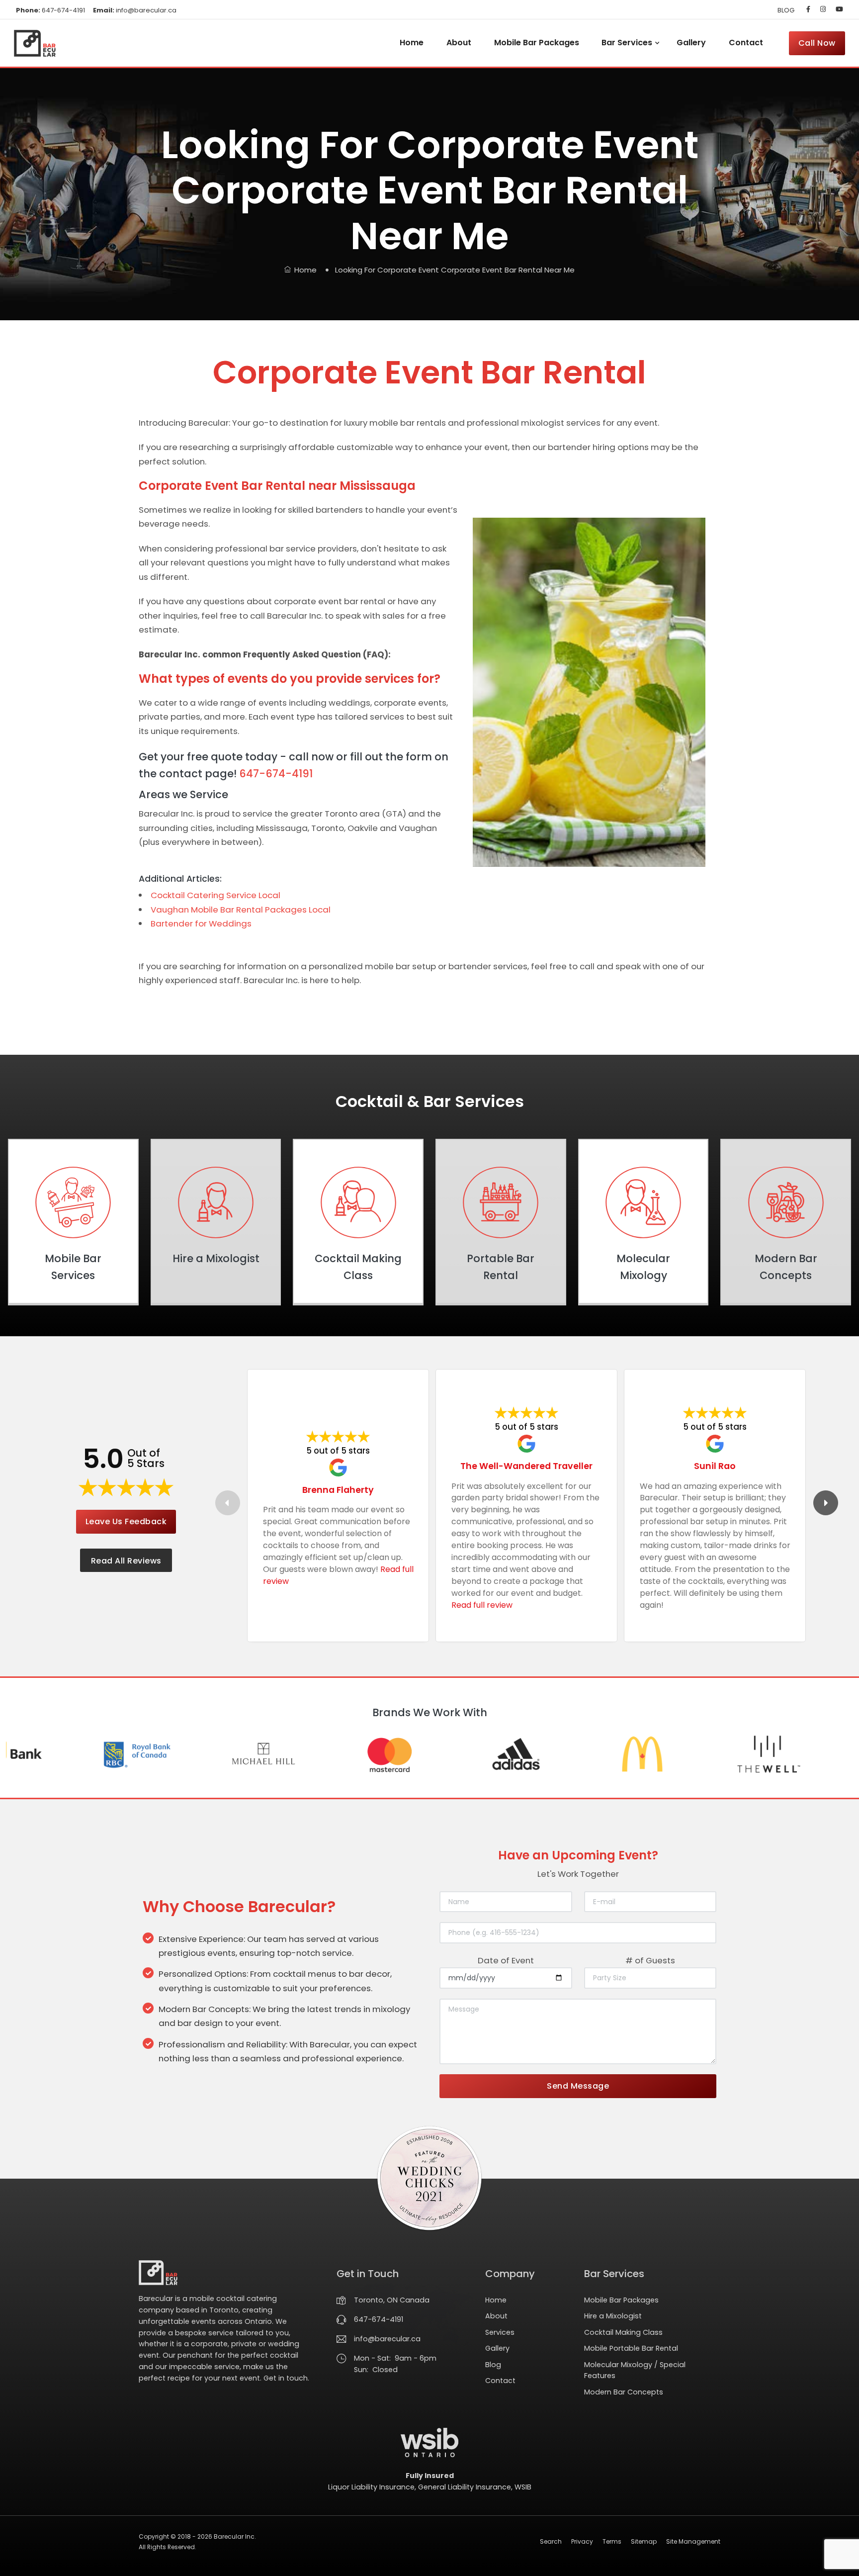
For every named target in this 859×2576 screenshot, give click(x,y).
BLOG (786, 10)
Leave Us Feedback (126, 1521)
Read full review (482, 1605)
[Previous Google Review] (228, 1503)
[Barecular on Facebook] (808, 9)
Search (551, 2541)
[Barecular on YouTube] (837, 9)
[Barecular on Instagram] (823, 9)
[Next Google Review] (826, 1503)
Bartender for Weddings (201, 923)
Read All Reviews (126, 1561)
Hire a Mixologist (613, 2316)
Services (500, 2332)
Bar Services (627, 43)
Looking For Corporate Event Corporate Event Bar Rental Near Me (455, 270)
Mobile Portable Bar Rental (631, 2348)
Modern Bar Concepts (624, 2392)
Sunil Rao (715, 1466)
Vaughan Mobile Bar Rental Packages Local (241, 910)
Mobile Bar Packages (537, 43)
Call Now (817, 43)
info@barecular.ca (135, 10)
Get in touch (286, 2378)
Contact (746, 43)
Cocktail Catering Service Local (215, 895)
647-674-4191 (50, 10)
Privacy (582, 2541)
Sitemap (644, 2541)
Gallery (691, 43)
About (459, 43)
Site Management (693, 2541)
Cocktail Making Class (623, 2332)
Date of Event (506, 1960)
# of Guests (650, 1960)
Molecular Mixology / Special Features (635, 2370)
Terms (612, 2541)
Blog (493, 2365)
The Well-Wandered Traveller (526, 1466)
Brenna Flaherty (338, 1490)
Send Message (578, 2086)
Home (412, 43)
